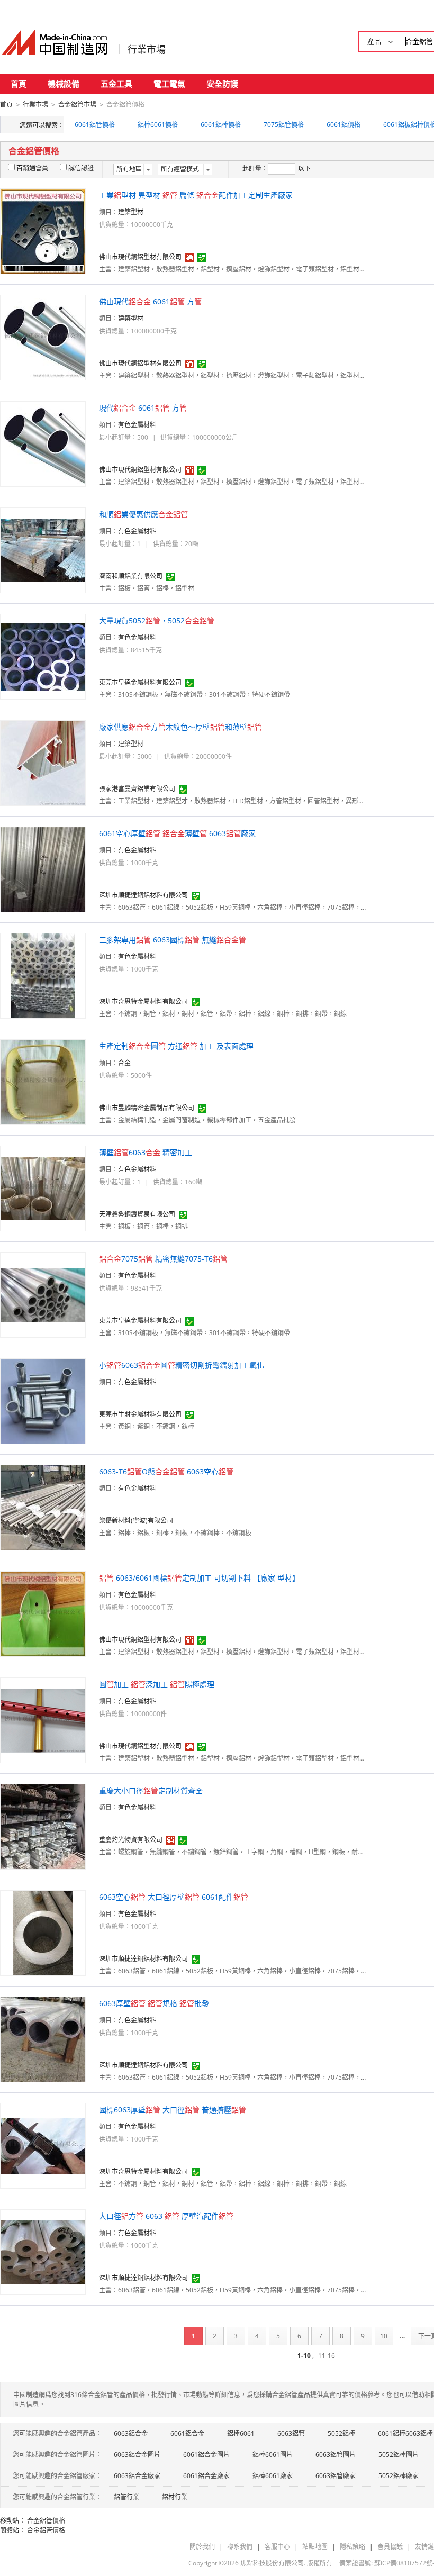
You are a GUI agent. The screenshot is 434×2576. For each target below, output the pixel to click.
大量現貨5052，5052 (157, 620)
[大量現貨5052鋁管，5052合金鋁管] (43, 656)
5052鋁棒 (341, 2433)
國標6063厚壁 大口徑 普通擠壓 (173, 2110)
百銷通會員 (32, 168)
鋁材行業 (175, 2497)
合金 (124, 1063)
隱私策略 (352, 2547)
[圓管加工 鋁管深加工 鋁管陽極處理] (43, 1720)
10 (384, 2336)
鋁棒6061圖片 (273, 2455)
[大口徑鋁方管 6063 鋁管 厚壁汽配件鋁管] (43, 2251)
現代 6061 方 (143, 408)
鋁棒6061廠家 (273, 2476)
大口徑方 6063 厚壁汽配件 (166, 2216)
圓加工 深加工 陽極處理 (157, 1684)
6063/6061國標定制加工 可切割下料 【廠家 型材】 (199, 1578)
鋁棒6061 (241, 2433)
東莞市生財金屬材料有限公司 (140, 1414)
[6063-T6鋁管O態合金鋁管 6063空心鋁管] (43, 1507)
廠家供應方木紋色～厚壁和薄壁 (180, 727)
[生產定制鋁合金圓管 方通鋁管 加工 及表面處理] (43, 1081)
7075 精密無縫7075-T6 (163, 1259)
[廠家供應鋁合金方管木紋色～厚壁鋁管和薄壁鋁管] (43, 762)
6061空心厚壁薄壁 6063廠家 (177, 833)
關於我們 (202, 2547)
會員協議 (390, 2547)
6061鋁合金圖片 (206, 2455)
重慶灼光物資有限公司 (131, 1840)
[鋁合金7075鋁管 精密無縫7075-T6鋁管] (43, 1294)
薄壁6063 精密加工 (146, 1152)
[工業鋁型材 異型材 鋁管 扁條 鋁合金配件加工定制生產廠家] (43, 230)
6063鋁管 (291, 2433)
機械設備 (64, 84)
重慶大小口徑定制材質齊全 (151, 1790)
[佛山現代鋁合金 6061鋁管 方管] (43, 337)
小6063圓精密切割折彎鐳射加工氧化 (182, 1365)
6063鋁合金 (131, 2433)
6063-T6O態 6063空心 (166, 1471)
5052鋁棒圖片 (399, 2455)
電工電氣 (169, 84)
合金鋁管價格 (46, 2521)
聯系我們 (240, 2547)
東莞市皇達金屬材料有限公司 (140, 682)
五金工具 (116, 84)
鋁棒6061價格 (158, 125)
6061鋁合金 (187, 2433)
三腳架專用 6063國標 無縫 (173, 940)
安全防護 (222, 84)
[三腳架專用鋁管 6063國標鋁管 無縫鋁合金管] (43, 975)
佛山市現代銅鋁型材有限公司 (140, 257)
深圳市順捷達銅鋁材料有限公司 (143, 895)
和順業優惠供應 (143, 514)
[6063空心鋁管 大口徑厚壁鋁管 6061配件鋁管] (43, 1932)
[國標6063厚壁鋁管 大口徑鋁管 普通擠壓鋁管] (43, 2145)
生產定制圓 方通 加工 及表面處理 (176, 1046)
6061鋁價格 (343, 125)
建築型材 (131, 212)
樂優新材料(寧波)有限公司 (136, 1521)
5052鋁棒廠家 (399, 2476)
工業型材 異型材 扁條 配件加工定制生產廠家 (196, 195)
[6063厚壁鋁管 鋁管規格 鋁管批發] (43, 2039)
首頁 (19, 84)
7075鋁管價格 (284, 125)
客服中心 (277, 2547)
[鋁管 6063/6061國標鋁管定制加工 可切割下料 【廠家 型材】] (43, 1613)
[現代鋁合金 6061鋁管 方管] (43, 443)
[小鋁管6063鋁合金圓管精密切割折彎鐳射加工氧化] (43, 1400)
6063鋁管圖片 (336, 2455)
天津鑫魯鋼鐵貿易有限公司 (137, 1214)
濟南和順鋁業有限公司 (131, 576)
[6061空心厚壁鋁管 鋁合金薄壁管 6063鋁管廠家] (43, 869)
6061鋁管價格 (95, 125)
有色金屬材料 (137, 425)
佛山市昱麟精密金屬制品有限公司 (147, 1108)
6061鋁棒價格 (221, 125)
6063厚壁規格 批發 (154, 2003)
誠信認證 (81, 168)
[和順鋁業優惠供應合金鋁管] (43, 550)
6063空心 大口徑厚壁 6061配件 (174, 1897)
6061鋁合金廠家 (206, 2476)
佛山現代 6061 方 (150, 301)
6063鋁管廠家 (336, 2476)
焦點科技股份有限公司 (272, 2563)
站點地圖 (315, 2547)
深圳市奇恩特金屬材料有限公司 (143, 1001)
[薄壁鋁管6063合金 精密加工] (43, 1188)
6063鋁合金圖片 (137, 2455)
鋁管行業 (126, 2497)
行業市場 (147, 49)
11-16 (327, 2356)
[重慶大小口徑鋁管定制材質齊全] (43, 1826)
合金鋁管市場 (77, 105)
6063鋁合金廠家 (137, 2476)
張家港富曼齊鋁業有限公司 (137, 789)
